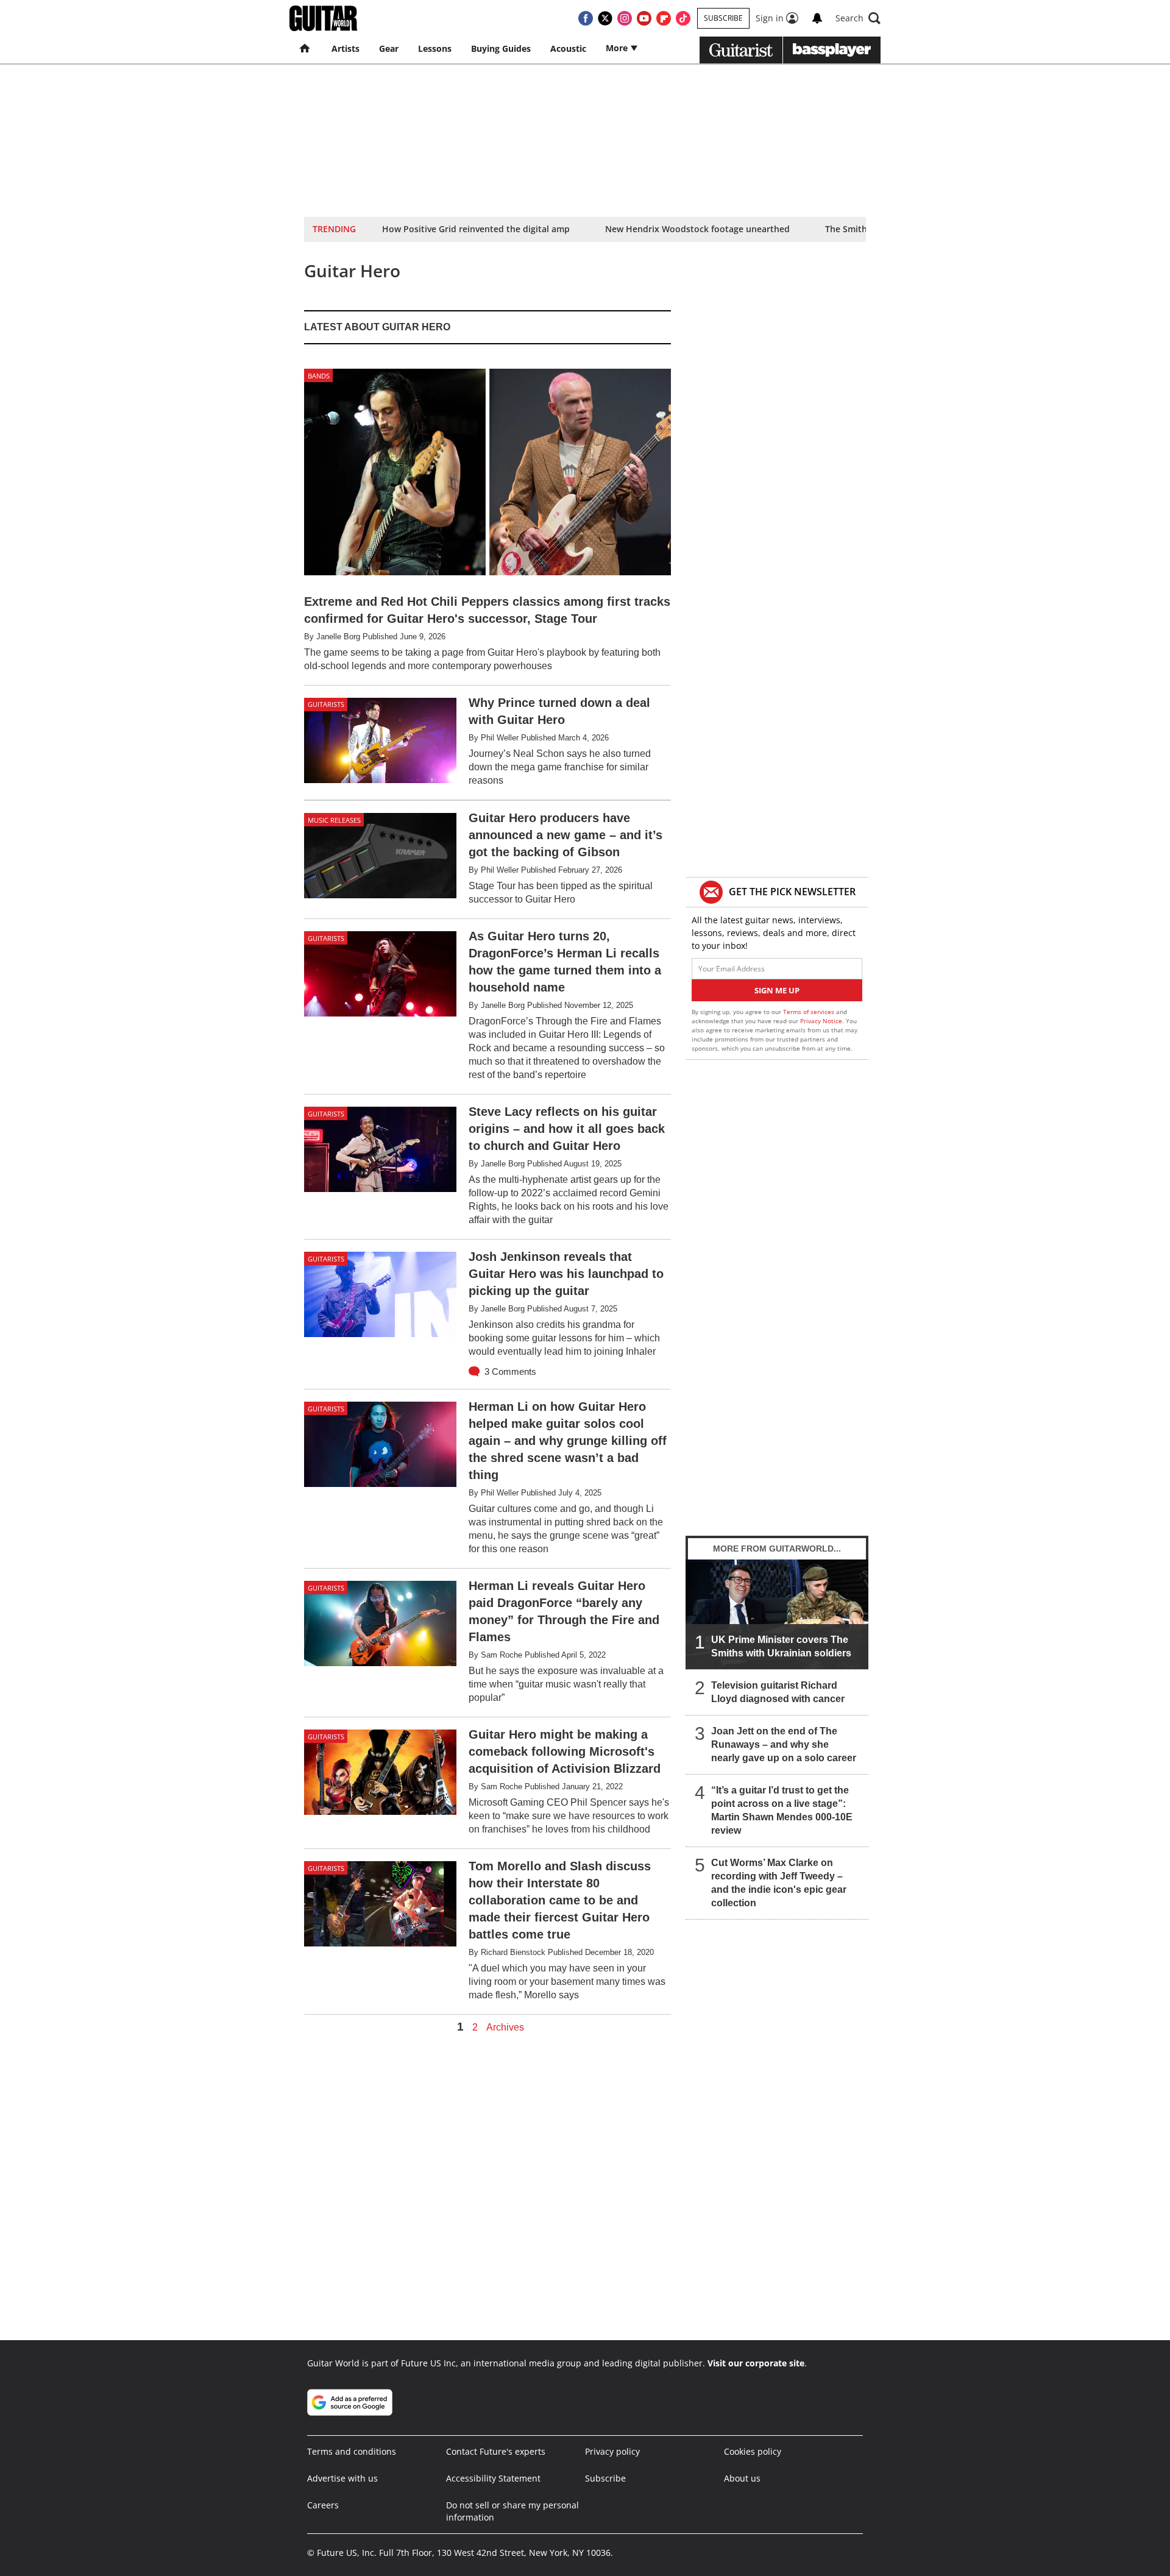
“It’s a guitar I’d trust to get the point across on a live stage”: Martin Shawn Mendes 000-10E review (782, 1810)
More (618, 48)
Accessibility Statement (493, 2478)
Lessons (435, 48)
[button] (858, 18)
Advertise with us (342, 2478)
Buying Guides (501, 48)
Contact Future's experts (496, 2451)
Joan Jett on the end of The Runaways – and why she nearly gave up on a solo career (784, 1744)
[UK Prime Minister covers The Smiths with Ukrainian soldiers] (777, 1614)
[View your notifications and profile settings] (817, 18)
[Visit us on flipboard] (664, 18)
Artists (346, 48)
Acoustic (568, 48)
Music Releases (334, 820)
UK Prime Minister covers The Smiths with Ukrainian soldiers (781, 1646)
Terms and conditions (352, 2451)
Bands (319, 376)
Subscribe (723, 18)
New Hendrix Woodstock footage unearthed (697, 229)
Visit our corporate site (756, 2363)
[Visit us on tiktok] (683, 18)
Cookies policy (753, 2451)
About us (742, 2478)
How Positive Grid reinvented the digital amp (476, 229)
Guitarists (326, 704)
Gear (389, 48)
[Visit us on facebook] (586, 18)
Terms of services (810, 1012)
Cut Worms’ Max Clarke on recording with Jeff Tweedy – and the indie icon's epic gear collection (779, 1883)
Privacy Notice (821, 1021)
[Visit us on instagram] (625, 18)
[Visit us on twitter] (605, 18)
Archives (505, 2028)
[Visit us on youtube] (644, 18)
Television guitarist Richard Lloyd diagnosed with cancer (778, 1692)
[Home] (306, 49)
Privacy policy (612, 2451)
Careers (323, 2505)
